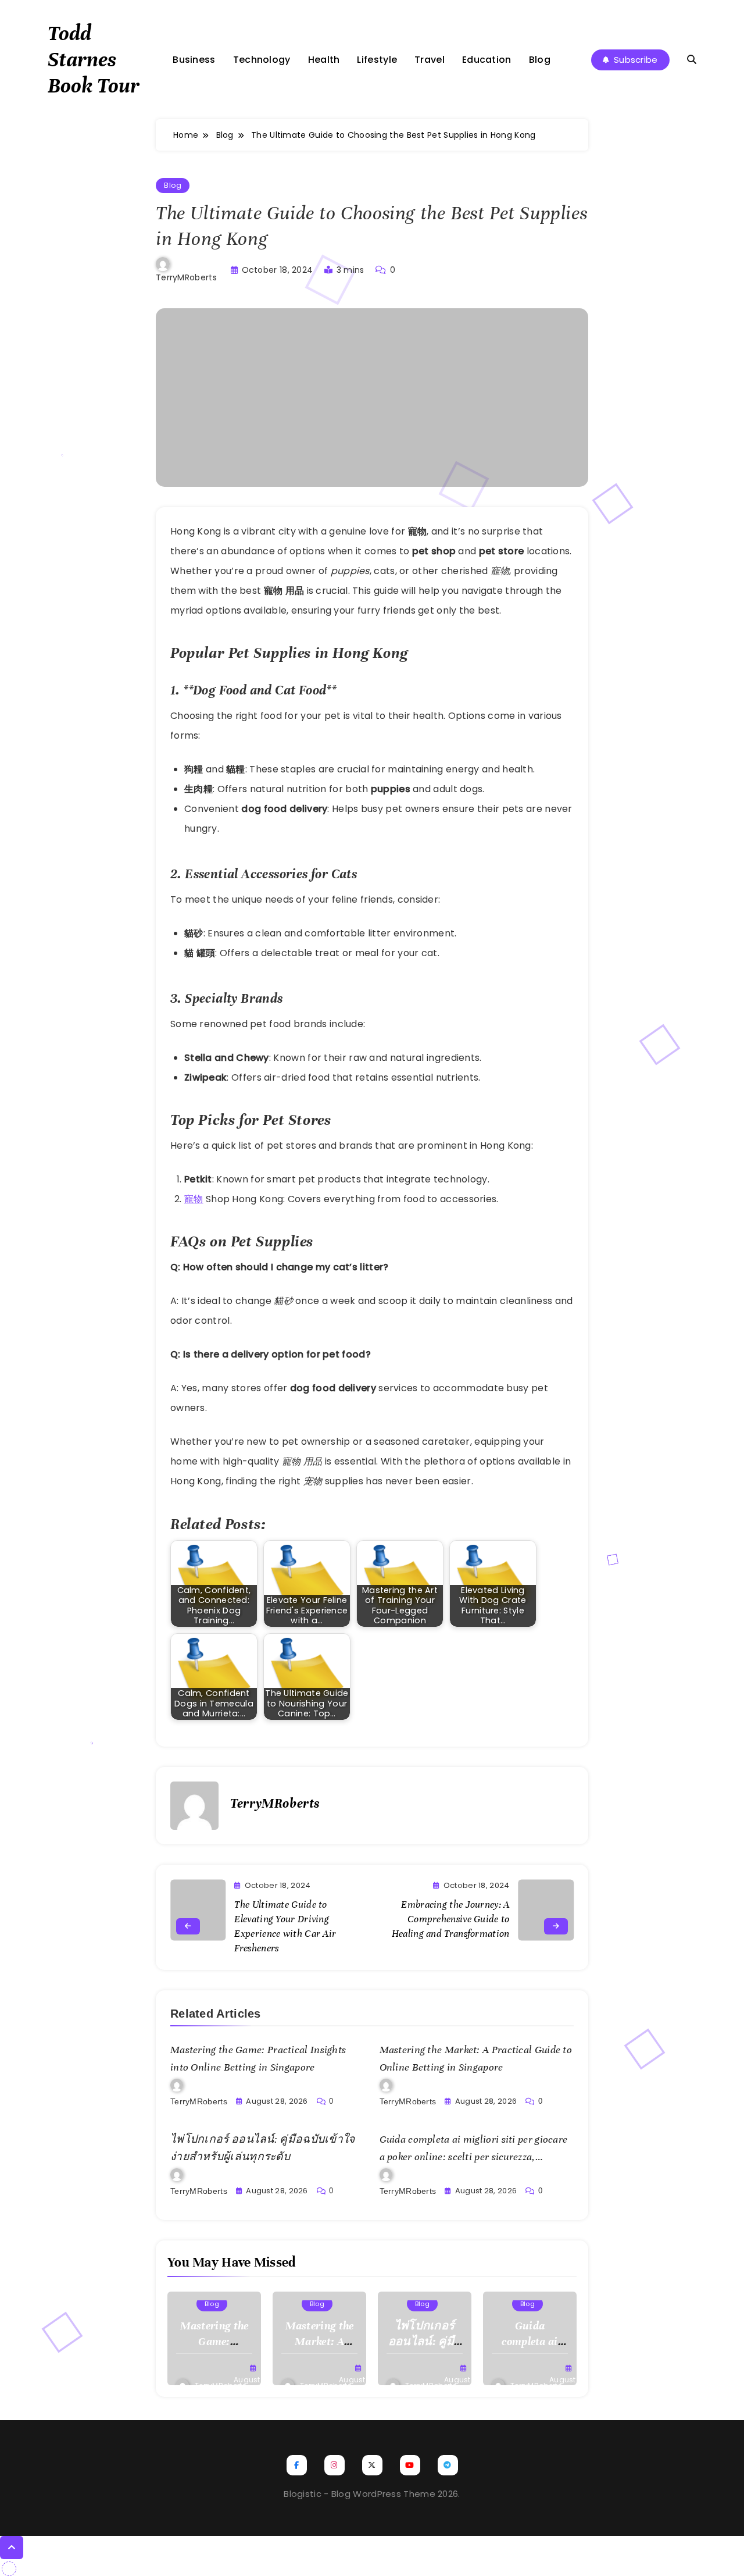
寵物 (194, 1199)
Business (194, 60)
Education (487, 60)
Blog (540, 60)
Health (324, 60)
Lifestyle (377, 60)
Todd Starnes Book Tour (94, 59)
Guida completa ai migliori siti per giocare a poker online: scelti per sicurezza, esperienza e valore (474, 2157)
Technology (262, 60)
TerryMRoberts (186, 277)
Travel (430, 60)
